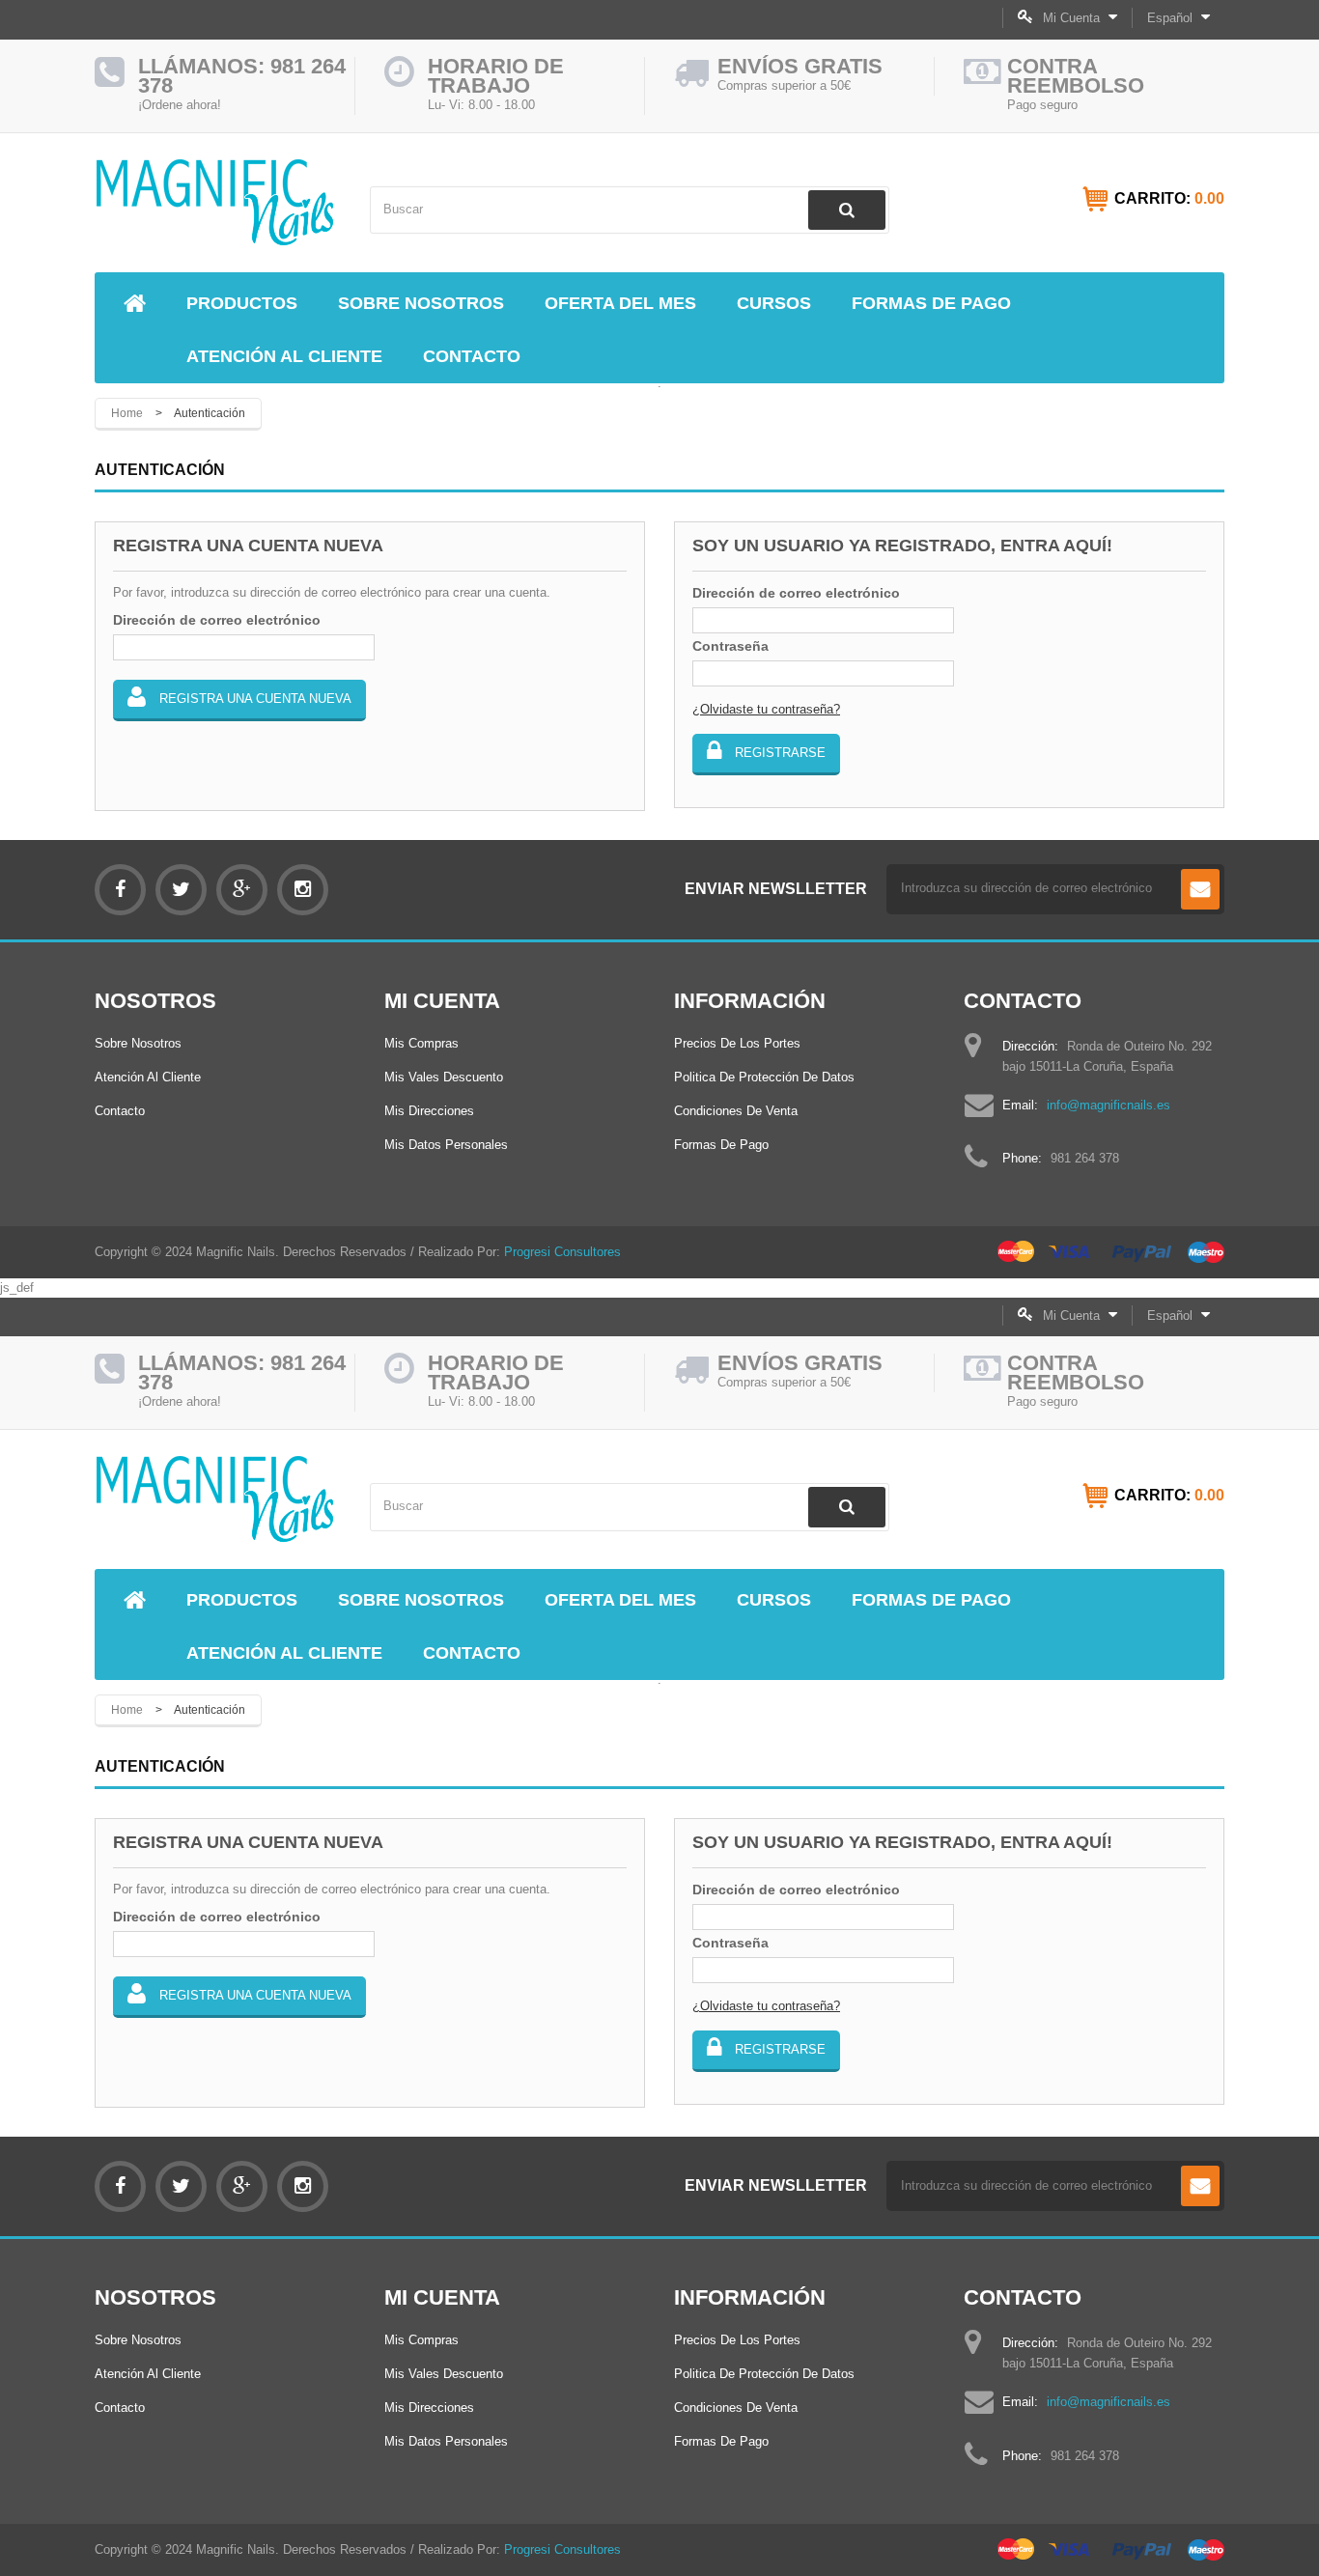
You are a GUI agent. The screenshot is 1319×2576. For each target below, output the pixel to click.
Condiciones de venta (736, 1111)
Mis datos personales (446, 1145)
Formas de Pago (721, 1145)
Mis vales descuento (444, 1077)
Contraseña (730, 646)
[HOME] (135, 304)
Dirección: (1030, 1046)
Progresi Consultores (562, 1252)
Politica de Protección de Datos (764, 1077)
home (127, 413)
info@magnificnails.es (1109, 1105)
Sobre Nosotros (138, 1043)
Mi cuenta (442, 1001)
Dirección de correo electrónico (217, 620)
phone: (1022, 1158)
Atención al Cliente (148, 1077)
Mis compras (421, 1043)
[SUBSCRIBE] (1200, 889)
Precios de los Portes (737, 1043)
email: (1020, 1105)
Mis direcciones (429, 1111)
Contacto (120, 1111)
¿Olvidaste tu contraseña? (766, 709)
